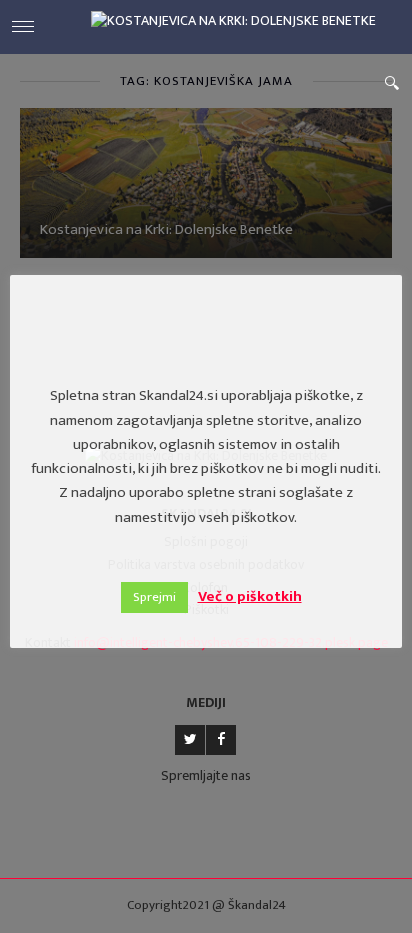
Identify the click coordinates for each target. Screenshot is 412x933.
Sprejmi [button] (154, 597)
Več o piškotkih (250, 596)
